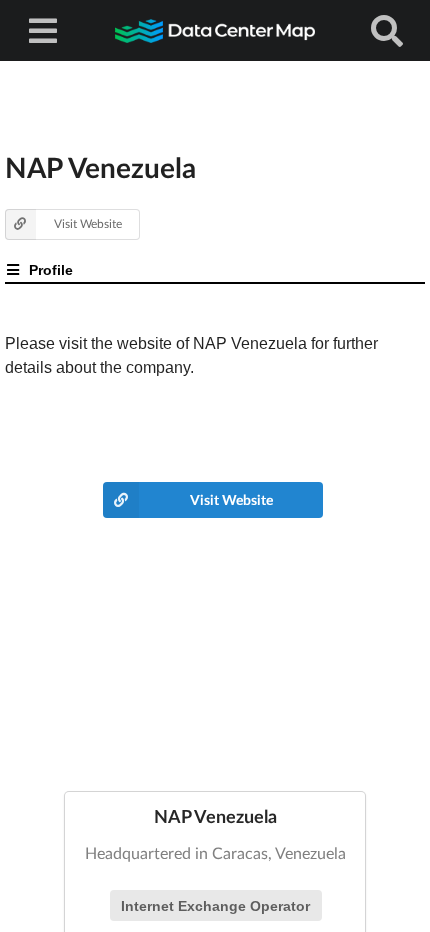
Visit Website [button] (88, 223)
